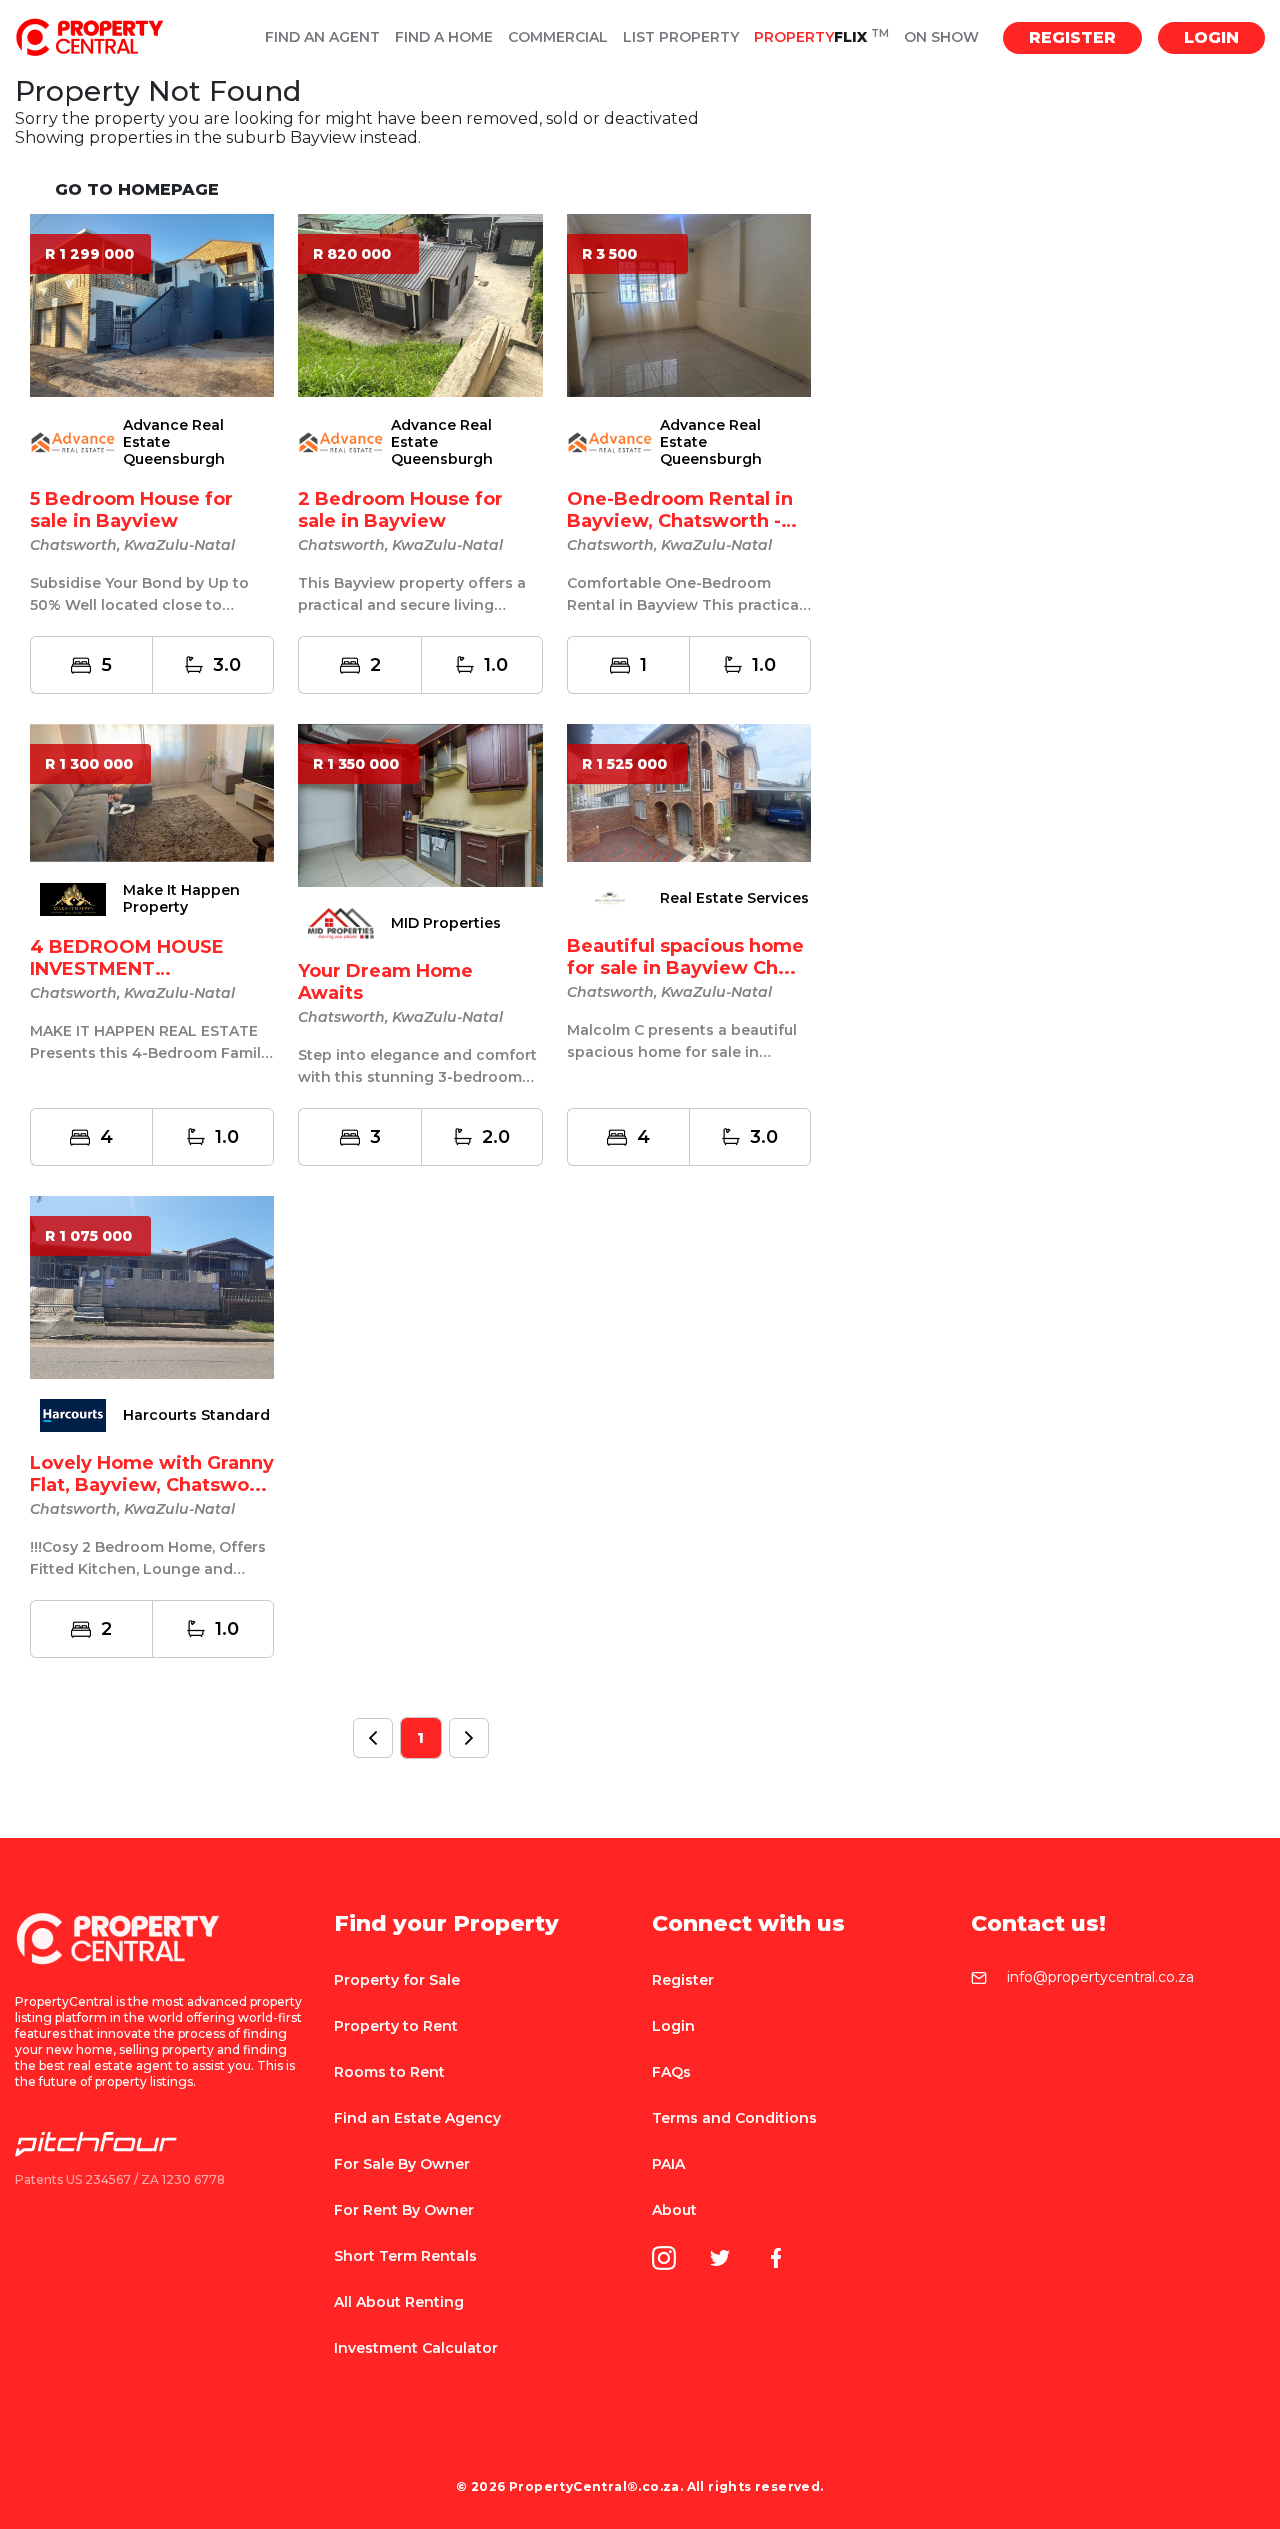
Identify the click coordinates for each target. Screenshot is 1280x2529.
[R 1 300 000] (152, 792)
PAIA (668, 2164)
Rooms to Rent (389, 2072)
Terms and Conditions (734, 2118)
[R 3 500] (689, 304)
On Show (941, 37)
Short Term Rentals (405, 2256)
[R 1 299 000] (152, 304)
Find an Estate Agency (417, 2118)
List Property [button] (681, 37)
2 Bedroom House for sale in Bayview (400, 510)
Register (1072, 37)
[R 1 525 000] (689, 791)
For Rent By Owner (404, 2210)
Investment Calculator (416, 2348)
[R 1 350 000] (420, 804)
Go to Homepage (137, 189)
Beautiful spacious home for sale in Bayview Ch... (685, 957)
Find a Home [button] (444, 37)
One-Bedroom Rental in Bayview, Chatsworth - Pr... (680, 521)
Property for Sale (397, 1980)
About (674, 2210)
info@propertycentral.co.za (1100, 1978)
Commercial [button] (558, 37)
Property (821, 37)
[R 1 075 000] (152, 1286)
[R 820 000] (420, 304)
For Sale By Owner (402, 2164)
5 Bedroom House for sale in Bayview (131, 510)
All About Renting (399, 2302)
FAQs (671, 2072)
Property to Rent (396, 2026)
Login (1211, 37)
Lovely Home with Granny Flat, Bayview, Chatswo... (152, 1474)
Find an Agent (322, 37)
